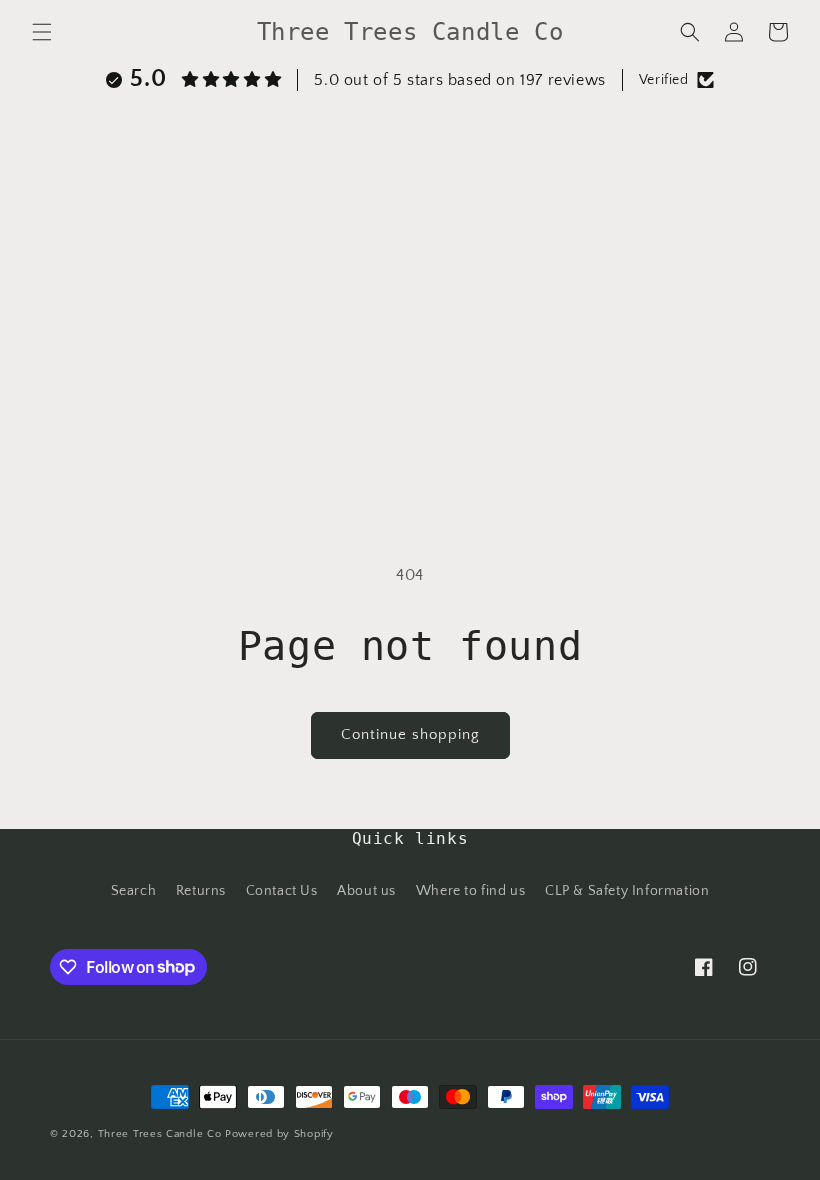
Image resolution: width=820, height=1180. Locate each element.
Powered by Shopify (279, 1134)
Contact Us (282, 891)
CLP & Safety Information (627, 891)
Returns (201, 891)
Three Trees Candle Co (160, 1134)
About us (366, 891)
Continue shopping (410, 734)
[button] (42, 32)
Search (134, 891)
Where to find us (471, 891)
